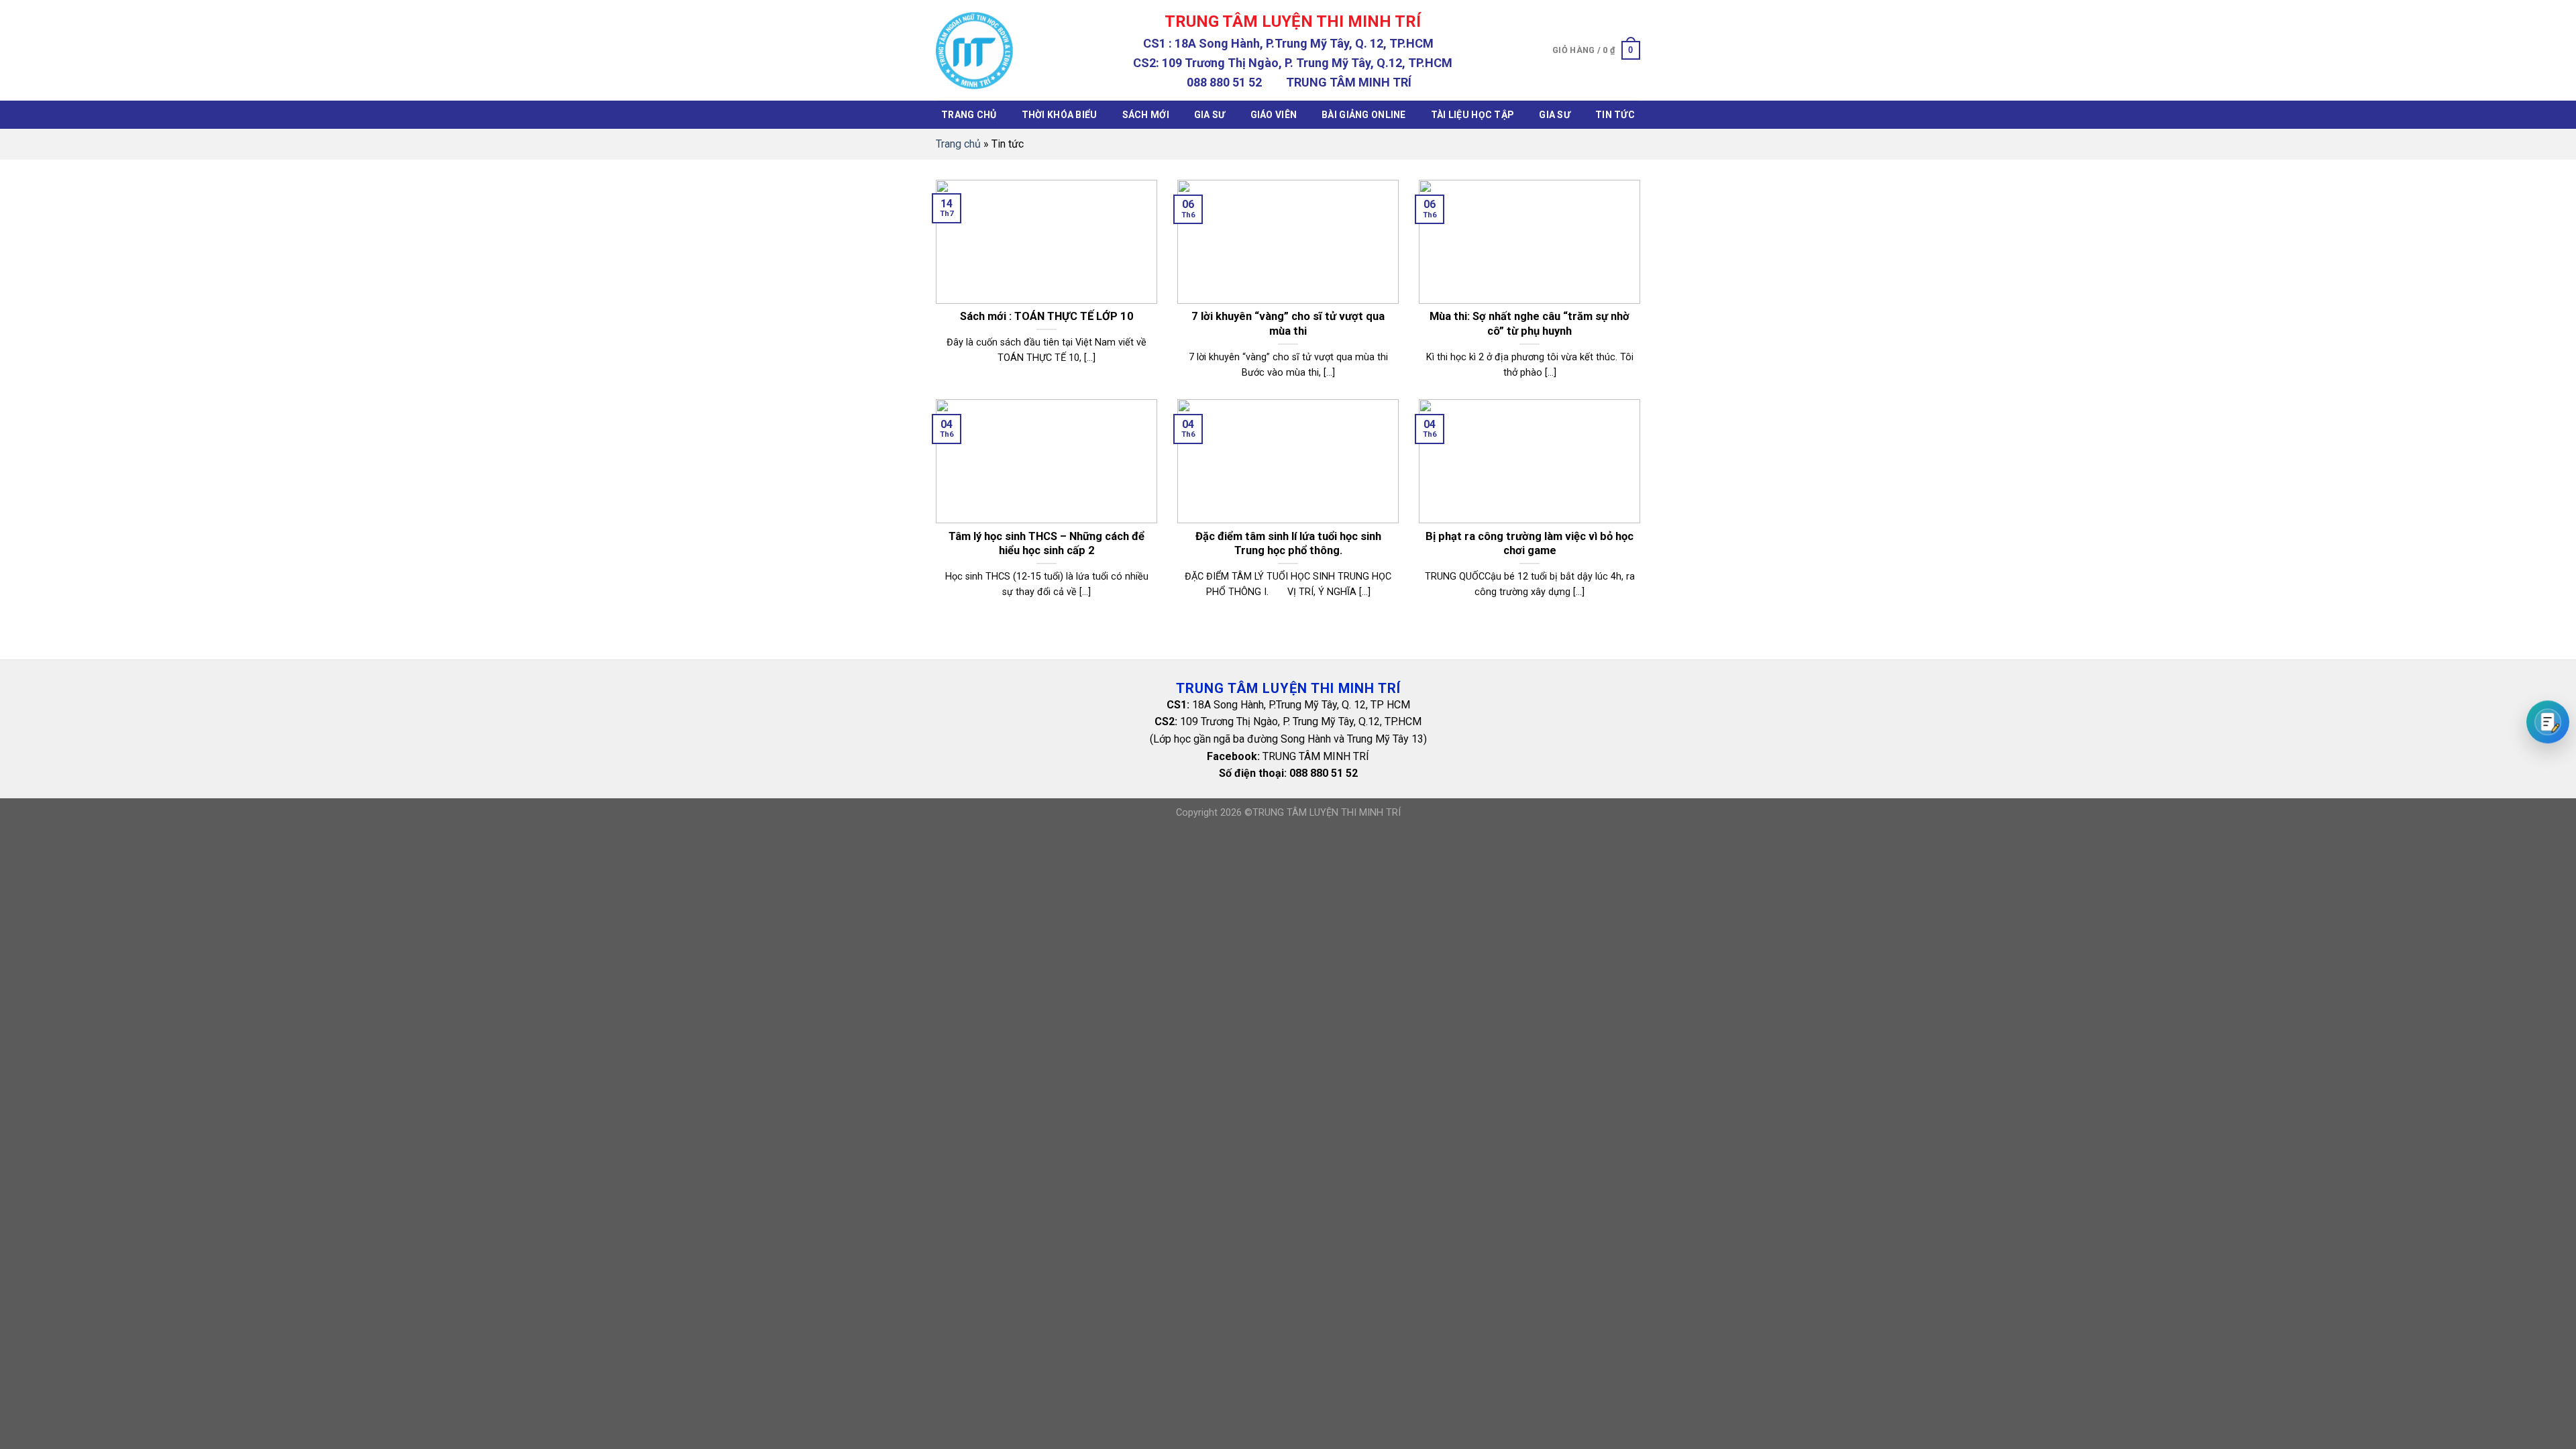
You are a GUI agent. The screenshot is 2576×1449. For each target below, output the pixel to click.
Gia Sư (1210, 115)
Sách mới (1146, 115)
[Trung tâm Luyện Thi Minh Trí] (974, 51)
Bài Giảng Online (1363, 115)
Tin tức (1615, 115)
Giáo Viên (1274, 115)
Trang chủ (969, 115)
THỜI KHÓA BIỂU (1060, 115)
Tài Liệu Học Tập (1472, 115)
